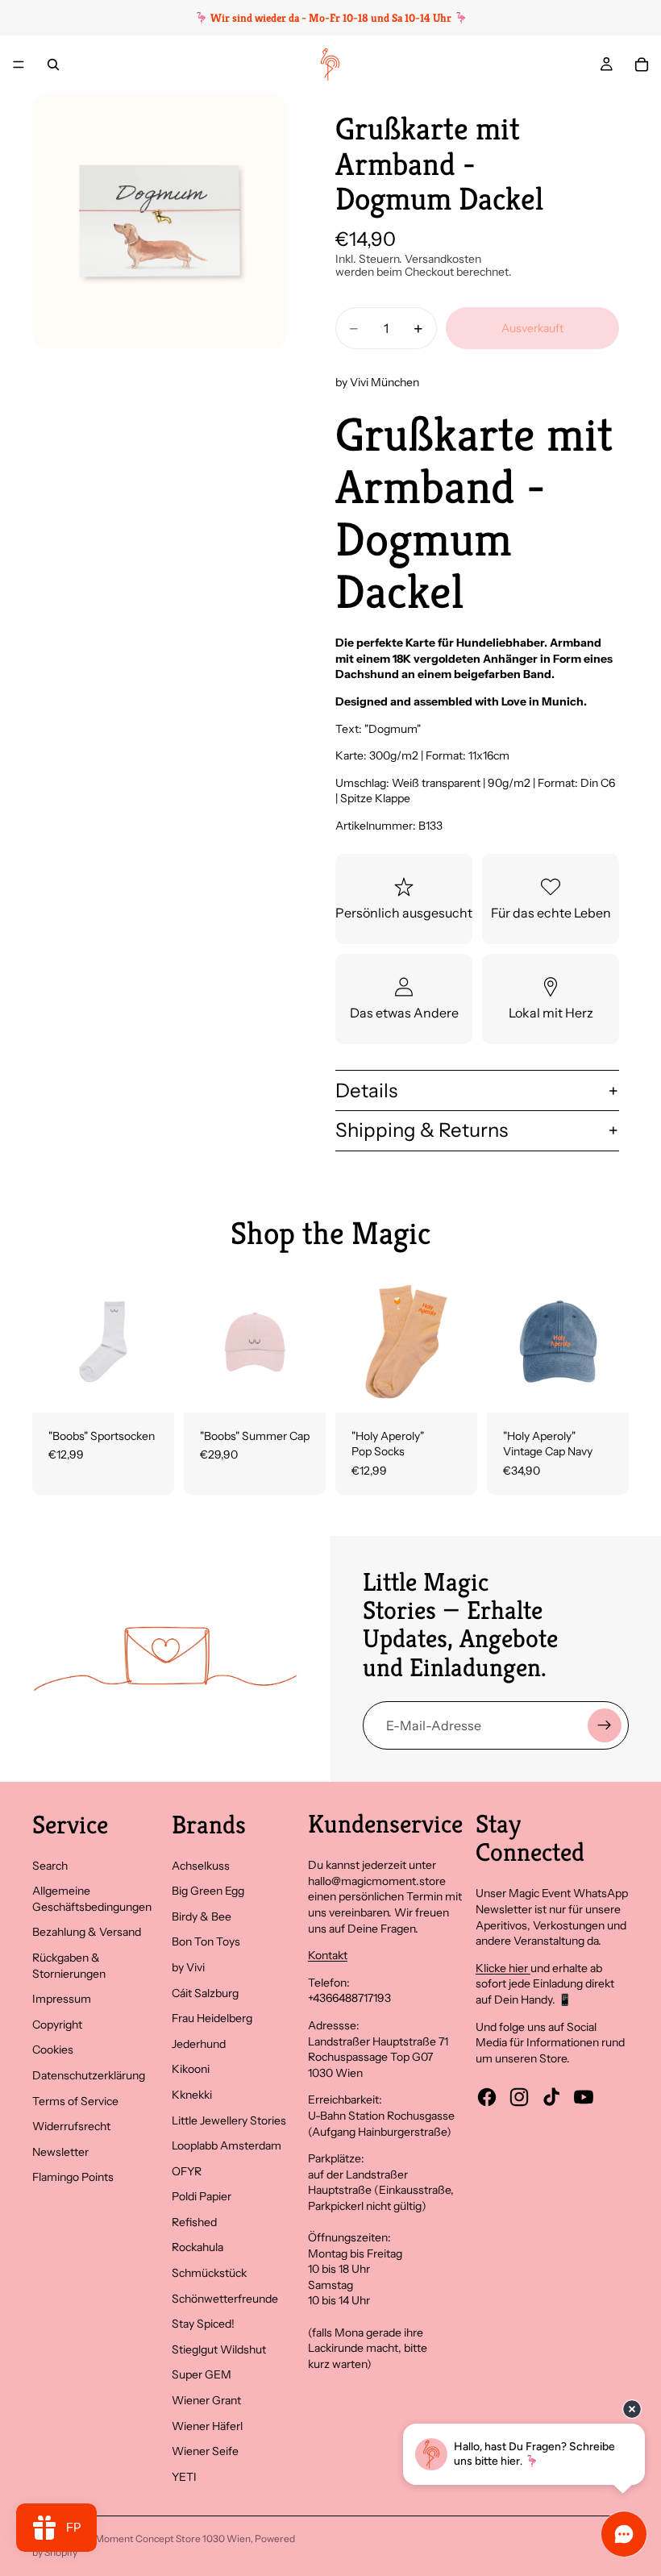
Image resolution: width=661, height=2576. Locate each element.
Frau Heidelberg (212, 2018)
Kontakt (328, 1955)
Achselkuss (201, 1866)
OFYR (187, 2171)
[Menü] (19, 65)
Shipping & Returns (422, 1130)
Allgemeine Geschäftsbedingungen (92, 1899)
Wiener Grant (206, 2400)
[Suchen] (53, 65)
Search (50, 1866)
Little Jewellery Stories (229, 2120)
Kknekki (192, 2095)
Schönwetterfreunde (225, 2299)
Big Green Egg (208, 1891)
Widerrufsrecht (71, 2126)
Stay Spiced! (203, 2324)
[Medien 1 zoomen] (160, 221)
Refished (194, 2222)
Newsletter (60, 2152)
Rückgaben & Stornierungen (69, 1966)
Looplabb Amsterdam (227, 2145)
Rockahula (197, 2247)
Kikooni (191, 2069)
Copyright (57, 2025)
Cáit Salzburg (205, 1993)
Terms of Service (75, 2101)
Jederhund (199, 2044)
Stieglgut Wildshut (219, 2349)
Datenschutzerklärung (89, 2075)
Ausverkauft (532, 328)
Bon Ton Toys (206, 1941)
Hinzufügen (314, 1387)
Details (366, 1090)
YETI (184, 2477)
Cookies (53, 2050)
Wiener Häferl (207, 2426)
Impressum (62, 1999)
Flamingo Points (73, 2177)
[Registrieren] (605, 1725)
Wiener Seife (205, 2451)
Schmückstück (209, 2273)
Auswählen (163, 1387)
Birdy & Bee (202, 1916)
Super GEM (202, 2374)
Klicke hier (503, 1968)
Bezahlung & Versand (87, 1932)
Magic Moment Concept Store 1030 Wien (159, 2539)
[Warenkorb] (642, 65)
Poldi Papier (202, 2196)
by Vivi (188, 1967)
